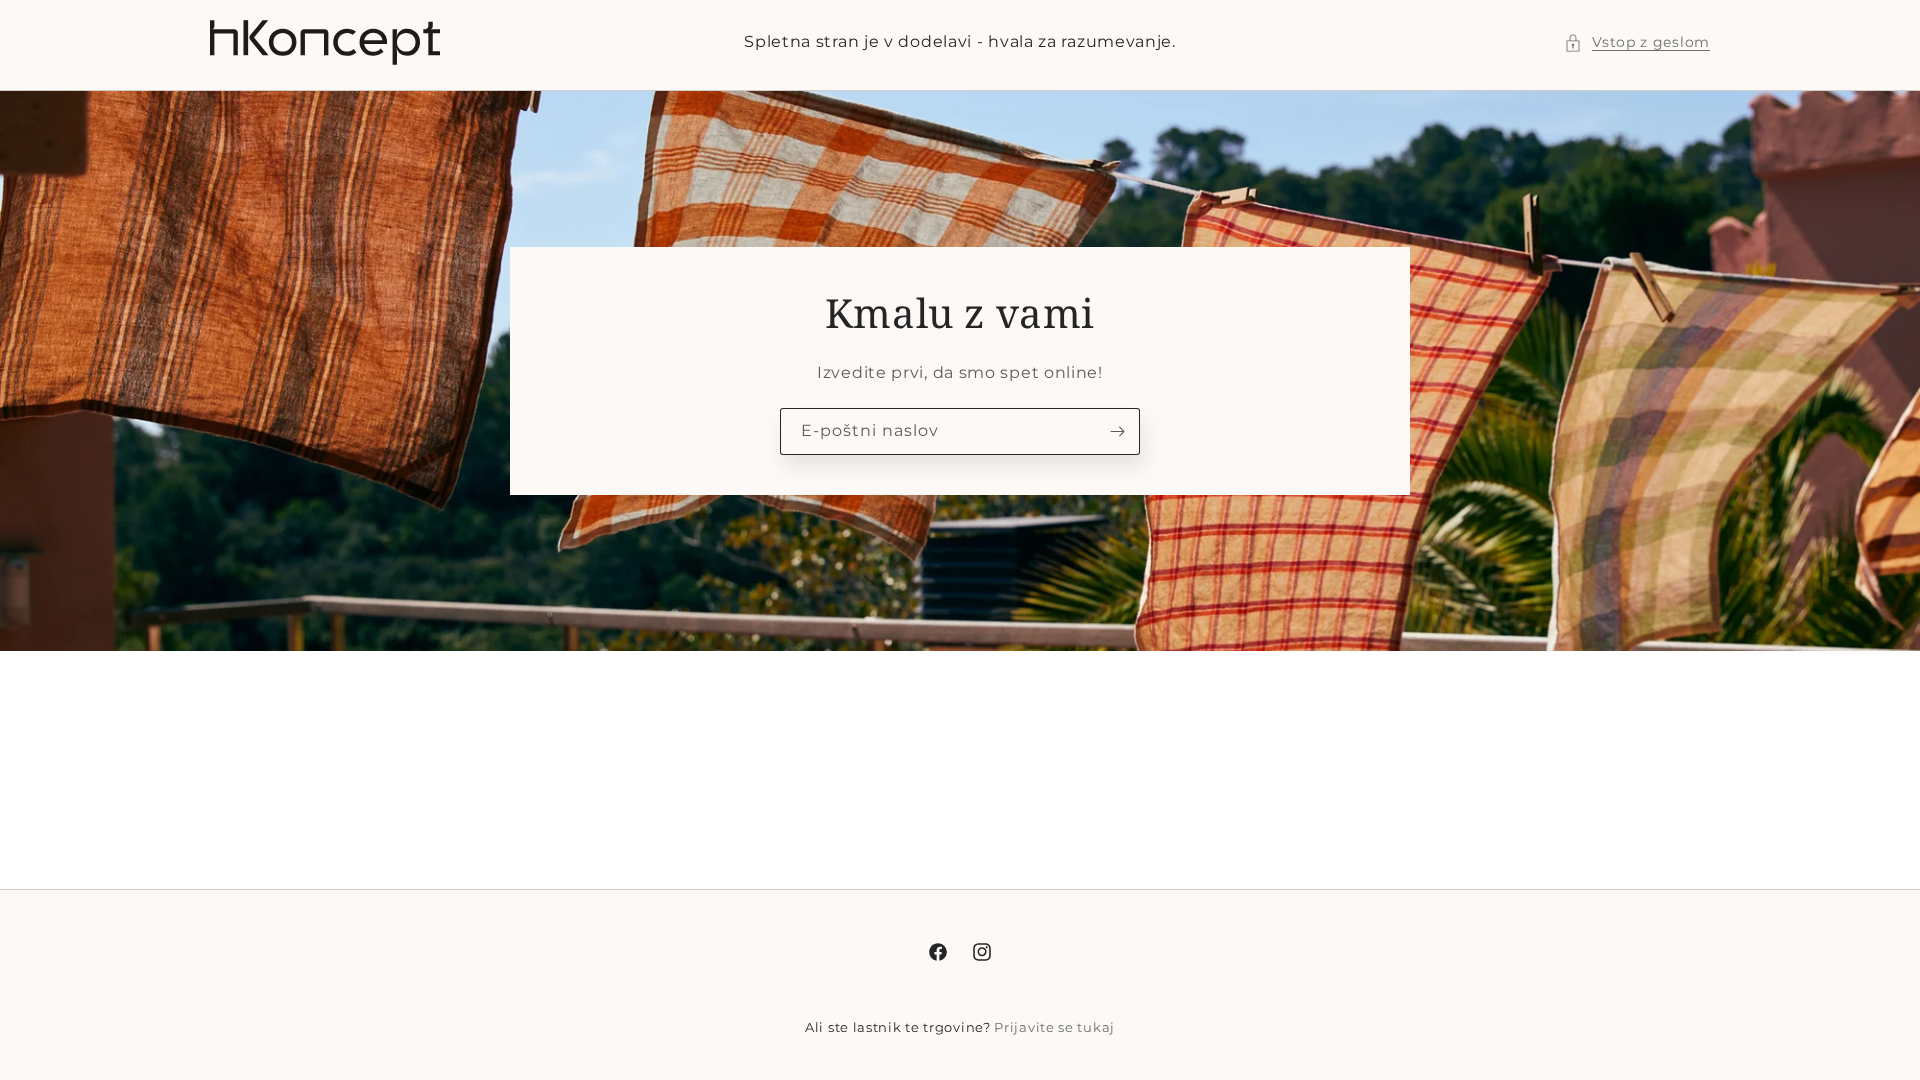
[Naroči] (1117, 431)
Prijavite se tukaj (1054, 1027)
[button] (1637, 42)
